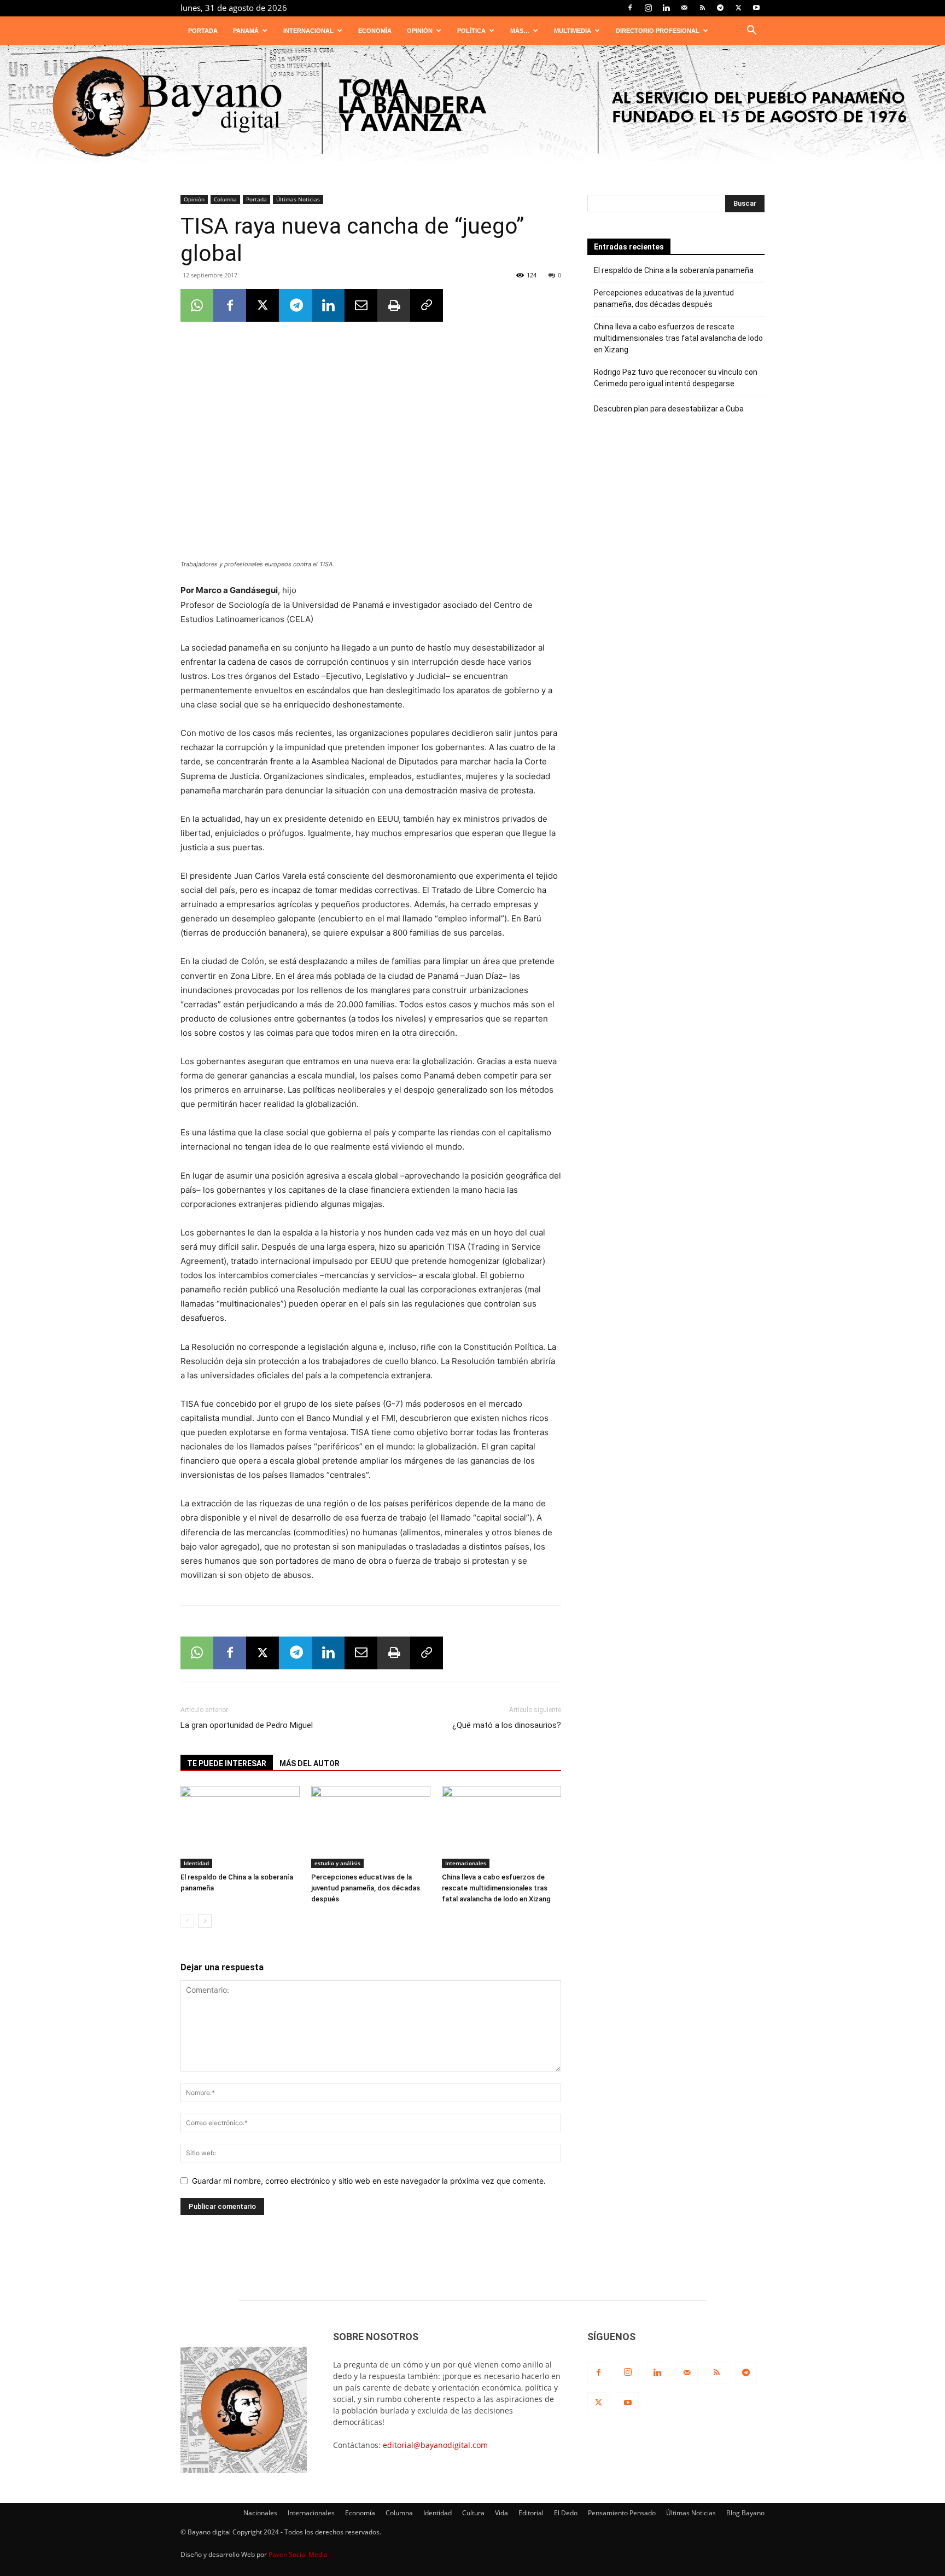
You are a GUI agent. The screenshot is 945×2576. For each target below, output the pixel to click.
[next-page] (205, 1921)
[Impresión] (394, 305)
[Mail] (684, 8)
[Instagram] (648, 8)
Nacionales (260, 2513)
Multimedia (573, 31)
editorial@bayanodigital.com (435, 2445)
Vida (501, 2513)
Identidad (196, 1863)
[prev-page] (187, 1921)
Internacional (308, 31)
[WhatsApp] (197, 305)
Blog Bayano (745, 2513)
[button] (751, 31)
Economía (375, 31)
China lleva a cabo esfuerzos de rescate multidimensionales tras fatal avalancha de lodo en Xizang (496, 1888)
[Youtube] (756, 8)
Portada (203, 31)
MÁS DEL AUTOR (310, 1763)
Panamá (246, 31)
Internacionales (466, 1863)
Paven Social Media (298, 2554)
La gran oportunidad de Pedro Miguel (247, 1725)
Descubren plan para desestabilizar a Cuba (669, 409)
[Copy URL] (427, 305)
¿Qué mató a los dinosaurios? (507, 1725)
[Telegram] (720, 8)
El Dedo (566, 2513)
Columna (225, 199)
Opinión (420, 31)
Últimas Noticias (298, 199)
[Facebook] (630, 8)
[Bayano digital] (472, 108)
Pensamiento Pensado (622, 2513)
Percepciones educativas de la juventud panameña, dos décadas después (366, 1888)
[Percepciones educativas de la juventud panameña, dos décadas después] (371, 1827)
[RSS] (702, 8)
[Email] (361, 305)
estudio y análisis (337, 1863)
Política (471, 31)
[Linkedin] (666, 8)
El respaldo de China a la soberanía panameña (674, 270)
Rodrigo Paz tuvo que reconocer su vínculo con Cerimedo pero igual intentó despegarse (676, 378)
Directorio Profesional (658, 31)
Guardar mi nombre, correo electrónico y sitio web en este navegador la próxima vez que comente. (369, 2181)
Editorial (531, 2513)
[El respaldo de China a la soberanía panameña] (240, 1827)
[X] (738, 8)
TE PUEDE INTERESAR (227, 1763)
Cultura (473, 2513)
